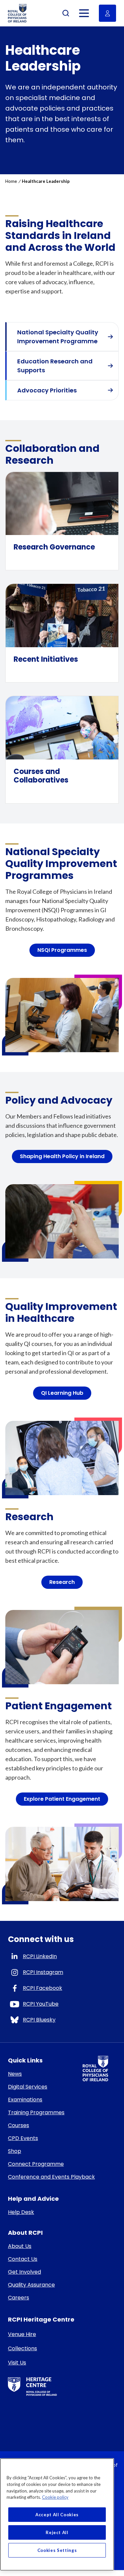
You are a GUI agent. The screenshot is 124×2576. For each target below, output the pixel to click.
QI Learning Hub (62, 1393)
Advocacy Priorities (47, 390)
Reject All (57, 2532)
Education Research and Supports (55, 366)
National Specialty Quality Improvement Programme (58, 337)
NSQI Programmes (62, 950)
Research (62, 1582)
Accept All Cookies (57, 2515)
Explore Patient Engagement (62, 1799)
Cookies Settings (57, 2550)
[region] (57, 2514)
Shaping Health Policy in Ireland (62, 1156)
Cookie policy (55, 2497)
